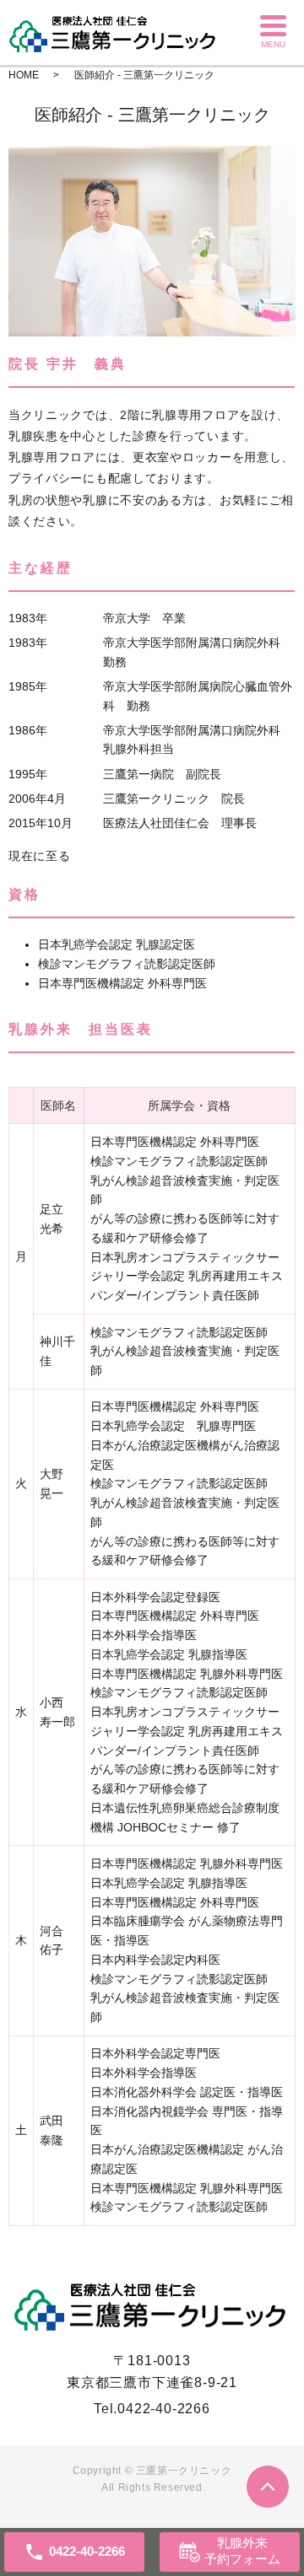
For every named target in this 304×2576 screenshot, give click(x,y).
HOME (24, 75)
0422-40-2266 (164, 2409)
